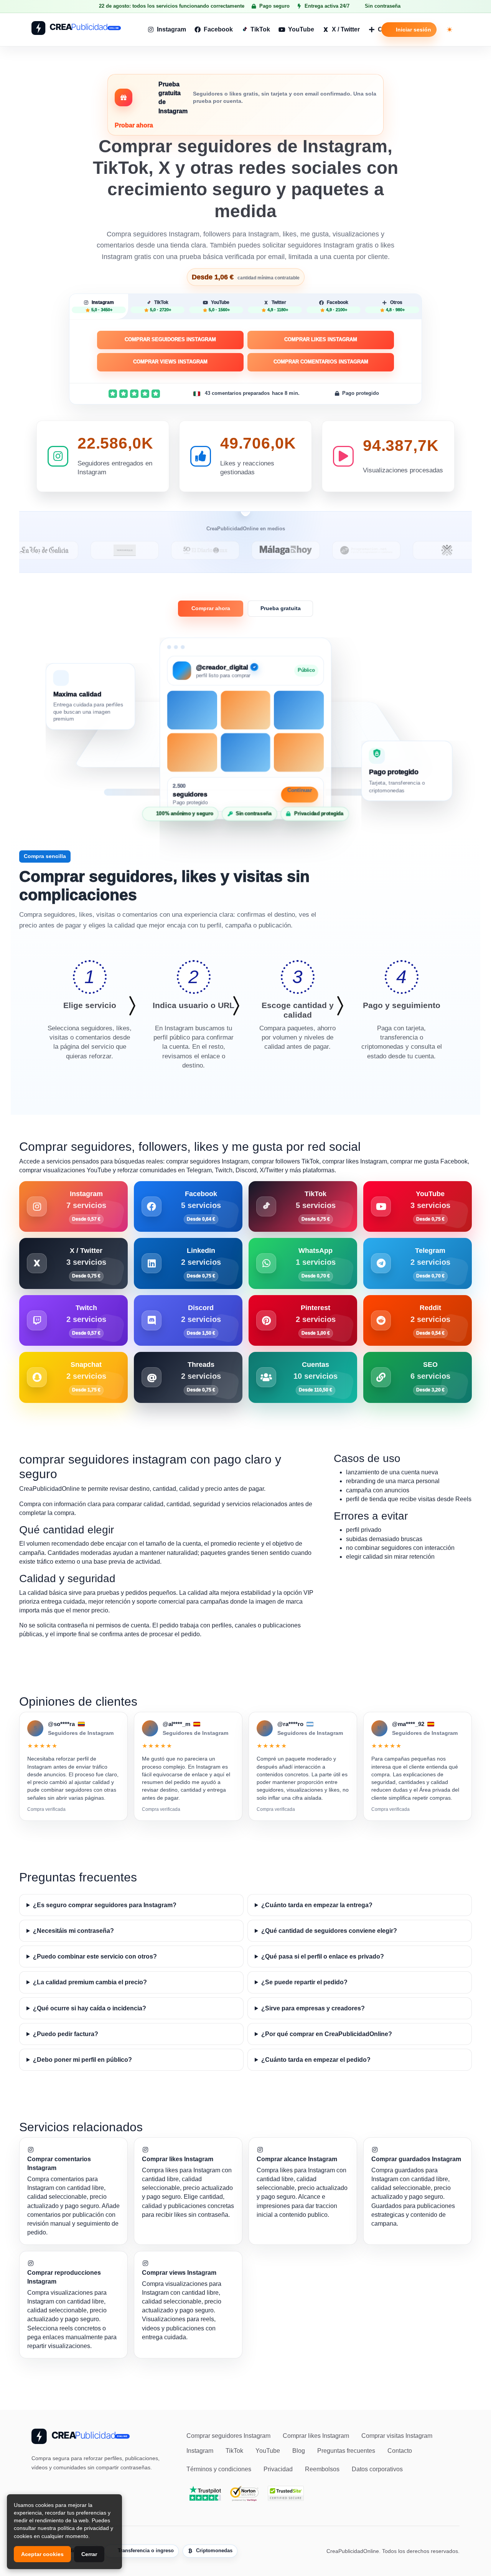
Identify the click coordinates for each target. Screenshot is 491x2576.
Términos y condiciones (219, 2469)
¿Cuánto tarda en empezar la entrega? (317, 1905)
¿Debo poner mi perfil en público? (82, 2060)
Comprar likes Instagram (321, 339)
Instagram (171, 29)
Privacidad (278, 2469)
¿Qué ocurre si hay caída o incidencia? (90, 2008)
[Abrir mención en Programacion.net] (306, 550)
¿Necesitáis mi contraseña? (73, 1931)
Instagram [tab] (103, 306)
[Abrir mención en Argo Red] (387, 550)
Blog (299, 2451)
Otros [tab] (395, 306)
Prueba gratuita (281, 608)
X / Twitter (346, 29)
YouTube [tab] (219, 306)
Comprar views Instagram (170, 362)
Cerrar (89, 2554)
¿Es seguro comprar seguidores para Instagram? (105, 1905)
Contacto (400, 2451)
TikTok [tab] (161, 306)
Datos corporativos (377, 2469)
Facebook (218, 29)
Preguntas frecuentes (346, 2451)
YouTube (301, 29)
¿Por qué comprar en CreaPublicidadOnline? (327, 2034)
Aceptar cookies (42, 2554)
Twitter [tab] (278, 306)
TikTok (260, 29)
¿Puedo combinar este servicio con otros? (95, 1956)
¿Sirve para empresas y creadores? (313, 2008)
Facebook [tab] (337, 306)
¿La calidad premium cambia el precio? (90, 1982)
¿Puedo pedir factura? (66, 2034)
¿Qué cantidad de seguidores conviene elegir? (329, 1931)
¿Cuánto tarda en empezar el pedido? (316, 2060)
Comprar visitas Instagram (397, 2436)
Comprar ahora (211, 608)
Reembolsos (322, 2469)
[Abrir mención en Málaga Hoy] (226, 550)
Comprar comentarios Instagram (321, 362)
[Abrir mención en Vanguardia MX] (65, 550)
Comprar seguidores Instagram (170, 339)
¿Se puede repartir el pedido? (304, 1982)
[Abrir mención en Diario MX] (145, 550)
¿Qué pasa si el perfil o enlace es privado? (323, 1956)
